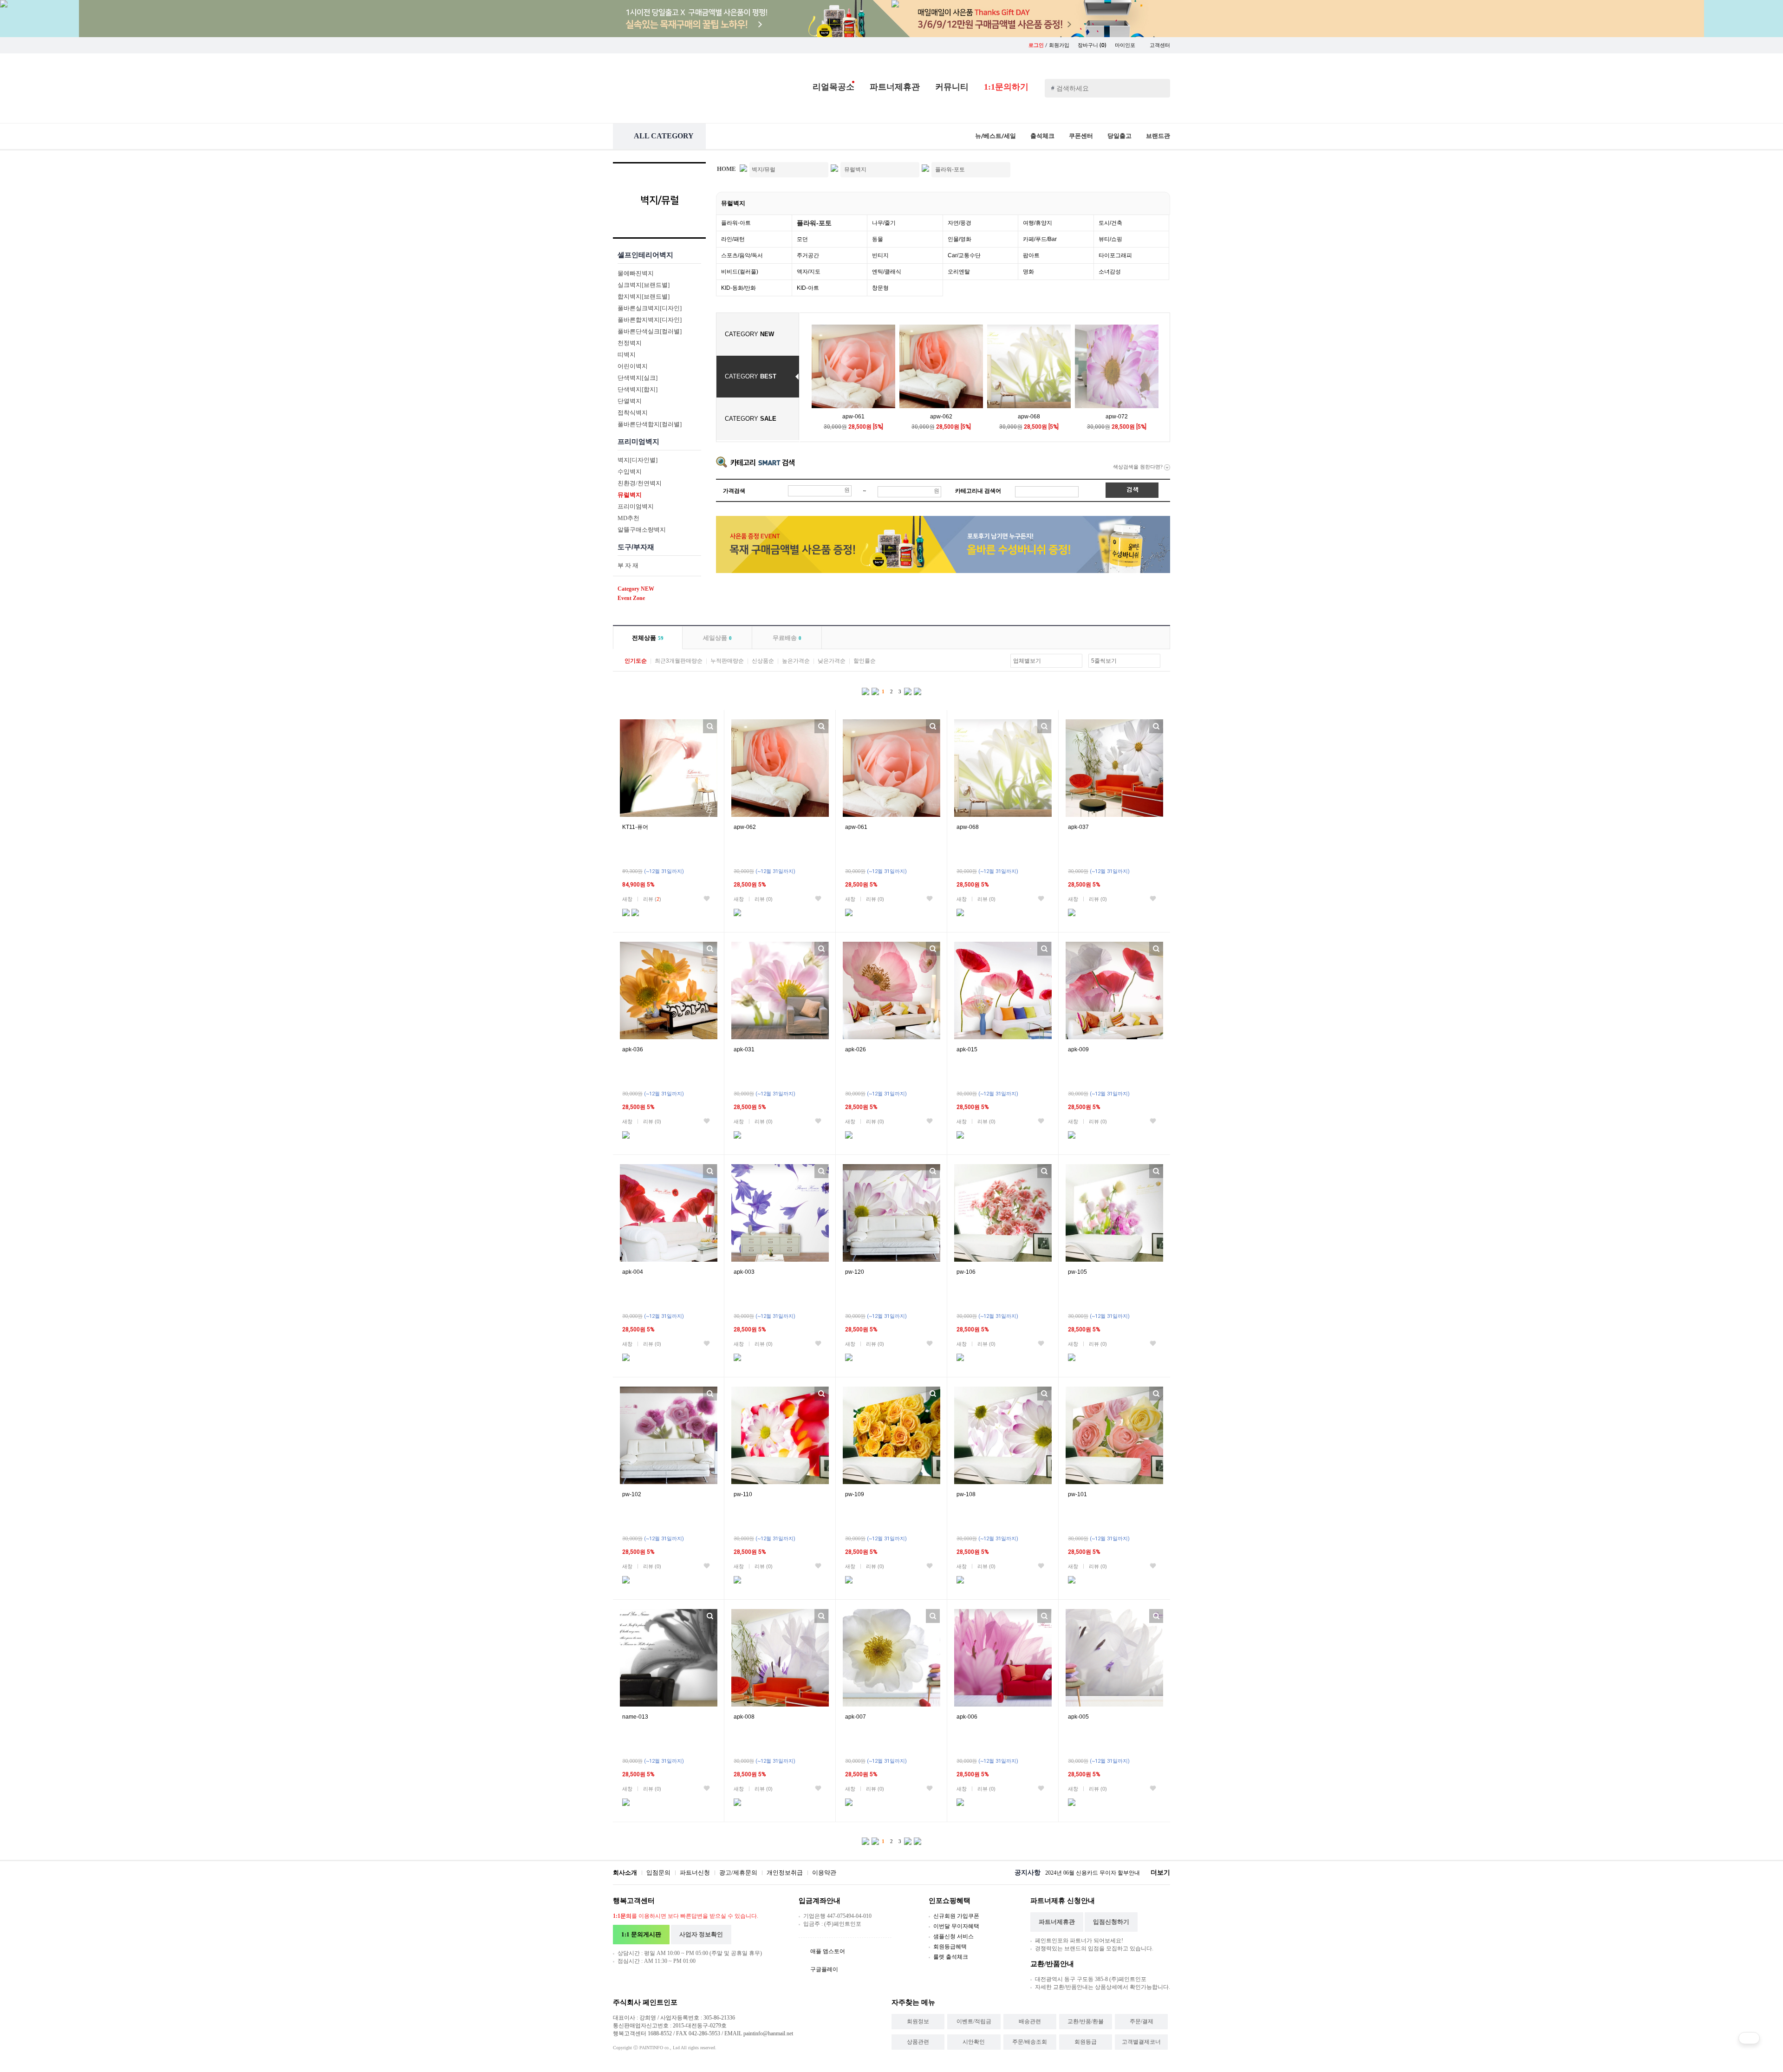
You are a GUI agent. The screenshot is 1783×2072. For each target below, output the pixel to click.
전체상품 (648, 638)
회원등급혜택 (950, 1947)
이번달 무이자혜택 (956, 1926)
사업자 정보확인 (701, 1934)
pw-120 (855, 1272)
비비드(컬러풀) (740, 272)
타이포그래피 (1115, 255)
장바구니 (1092, 45)
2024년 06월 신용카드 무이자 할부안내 (1093, 1873)
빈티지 (880, 255)
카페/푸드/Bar (1040, 239)
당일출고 (1119, 136)
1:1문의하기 (1006, 87)
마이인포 (1126, 45)
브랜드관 (1158, 136)
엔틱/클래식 (887, 272)
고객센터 (1160, 45)
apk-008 (744, 1717)
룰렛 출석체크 (951, 1957)
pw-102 (632, 1494)
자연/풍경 (960, 223)
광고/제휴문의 (738, 1873)
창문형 (880, 288)
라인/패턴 (733, 239)
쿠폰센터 (1081, 136)
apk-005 (1078, 1717)
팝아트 (1031, 255)
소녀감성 (1110, 272)
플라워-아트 (736, 223)
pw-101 (1077, 1494)
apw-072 (1117, 417)
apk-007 (856, 1717)
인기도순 (636, 661)
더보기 (1160, 1873)
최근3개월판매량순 (679, 661)
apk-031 (744, 1049)
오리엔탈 (959, 272)
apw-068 (1029, 417)
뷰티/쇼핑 (1110, 239)
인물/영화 (960, 239)
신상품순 (763, 661)
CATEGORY (749, 334)
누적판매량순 (727, 661)
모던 (802, 239)
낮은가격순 (832, 661)
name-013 (635, 1717)
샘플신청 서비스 (953, 1936)
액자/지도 (809, 272)
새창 (627, 899)
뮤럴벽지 (733, 203)
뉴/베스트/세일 (996, 136)
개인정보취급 (785, 1873)
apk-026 (856, 1049)
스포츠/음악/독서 (742, 255)
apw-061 (853, 417)
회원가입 (1059, 45)
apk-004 (633, 1272)
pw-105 (1077, 1272)
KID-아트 (808, 288)
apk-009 (1078, 1049)
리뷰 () (652, 899)
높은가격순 (796, 661)
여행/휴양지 (1038, 223)
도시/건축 (1110, 223)
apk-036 (633, 1049)
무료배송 (787, 638)
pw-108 (966, 1494)
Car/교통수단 (964, 255)
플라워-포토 (814, 223)
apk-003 (744, 1272)
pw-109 (855, 1494)
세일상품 (717, 638)
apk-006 (967, 1717)
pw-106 (966, 1272)
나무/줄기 (884, 223)
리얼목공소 (833, 87)
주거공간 (808, 255)
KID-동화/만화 (739, 288)
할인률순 (865, 661)
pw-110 (743, 1494)
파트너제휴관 (895, 87)
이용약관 (824, 1873)
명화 (1028, 272)
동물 (878, 239)
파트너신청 (695, 1873)
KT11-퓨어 (635, 827)
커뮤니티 (952, 87)
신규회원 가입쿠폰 (956, 1916)
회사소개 (625, 1873)
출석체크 (1042, 136)
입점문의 (658, 1873)
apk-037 (1078, 827)
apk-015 (967, 1049)
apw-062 (941, 417)
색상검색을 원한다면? (1139, 467)
